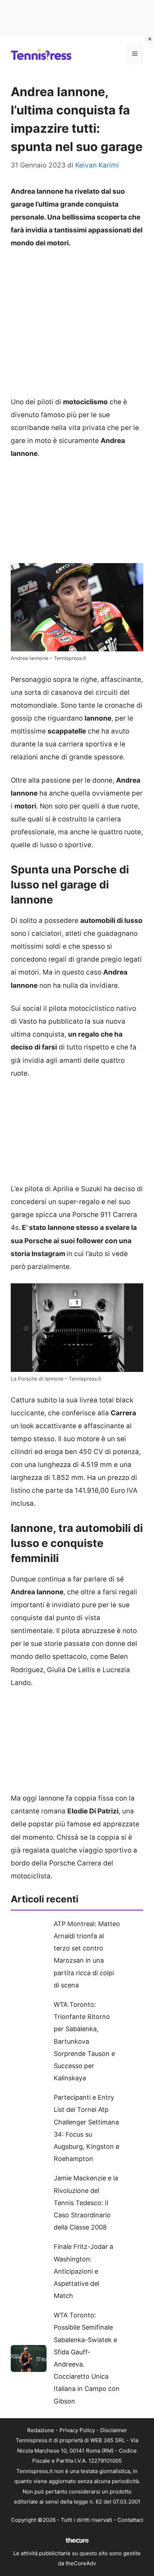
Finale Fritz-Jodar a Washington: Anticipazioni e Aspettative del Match (83, 2271)
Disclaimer (114, 2430)
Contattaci (130, 2520)
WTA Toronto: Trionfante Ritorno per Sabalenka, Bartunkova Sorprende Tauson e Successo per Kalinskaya (84, 2041)
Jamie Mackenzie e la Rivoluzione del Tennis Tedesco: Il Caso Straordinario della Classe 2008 (86, 2203)
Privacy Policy (77, 2430)
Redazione (41, 2430)
